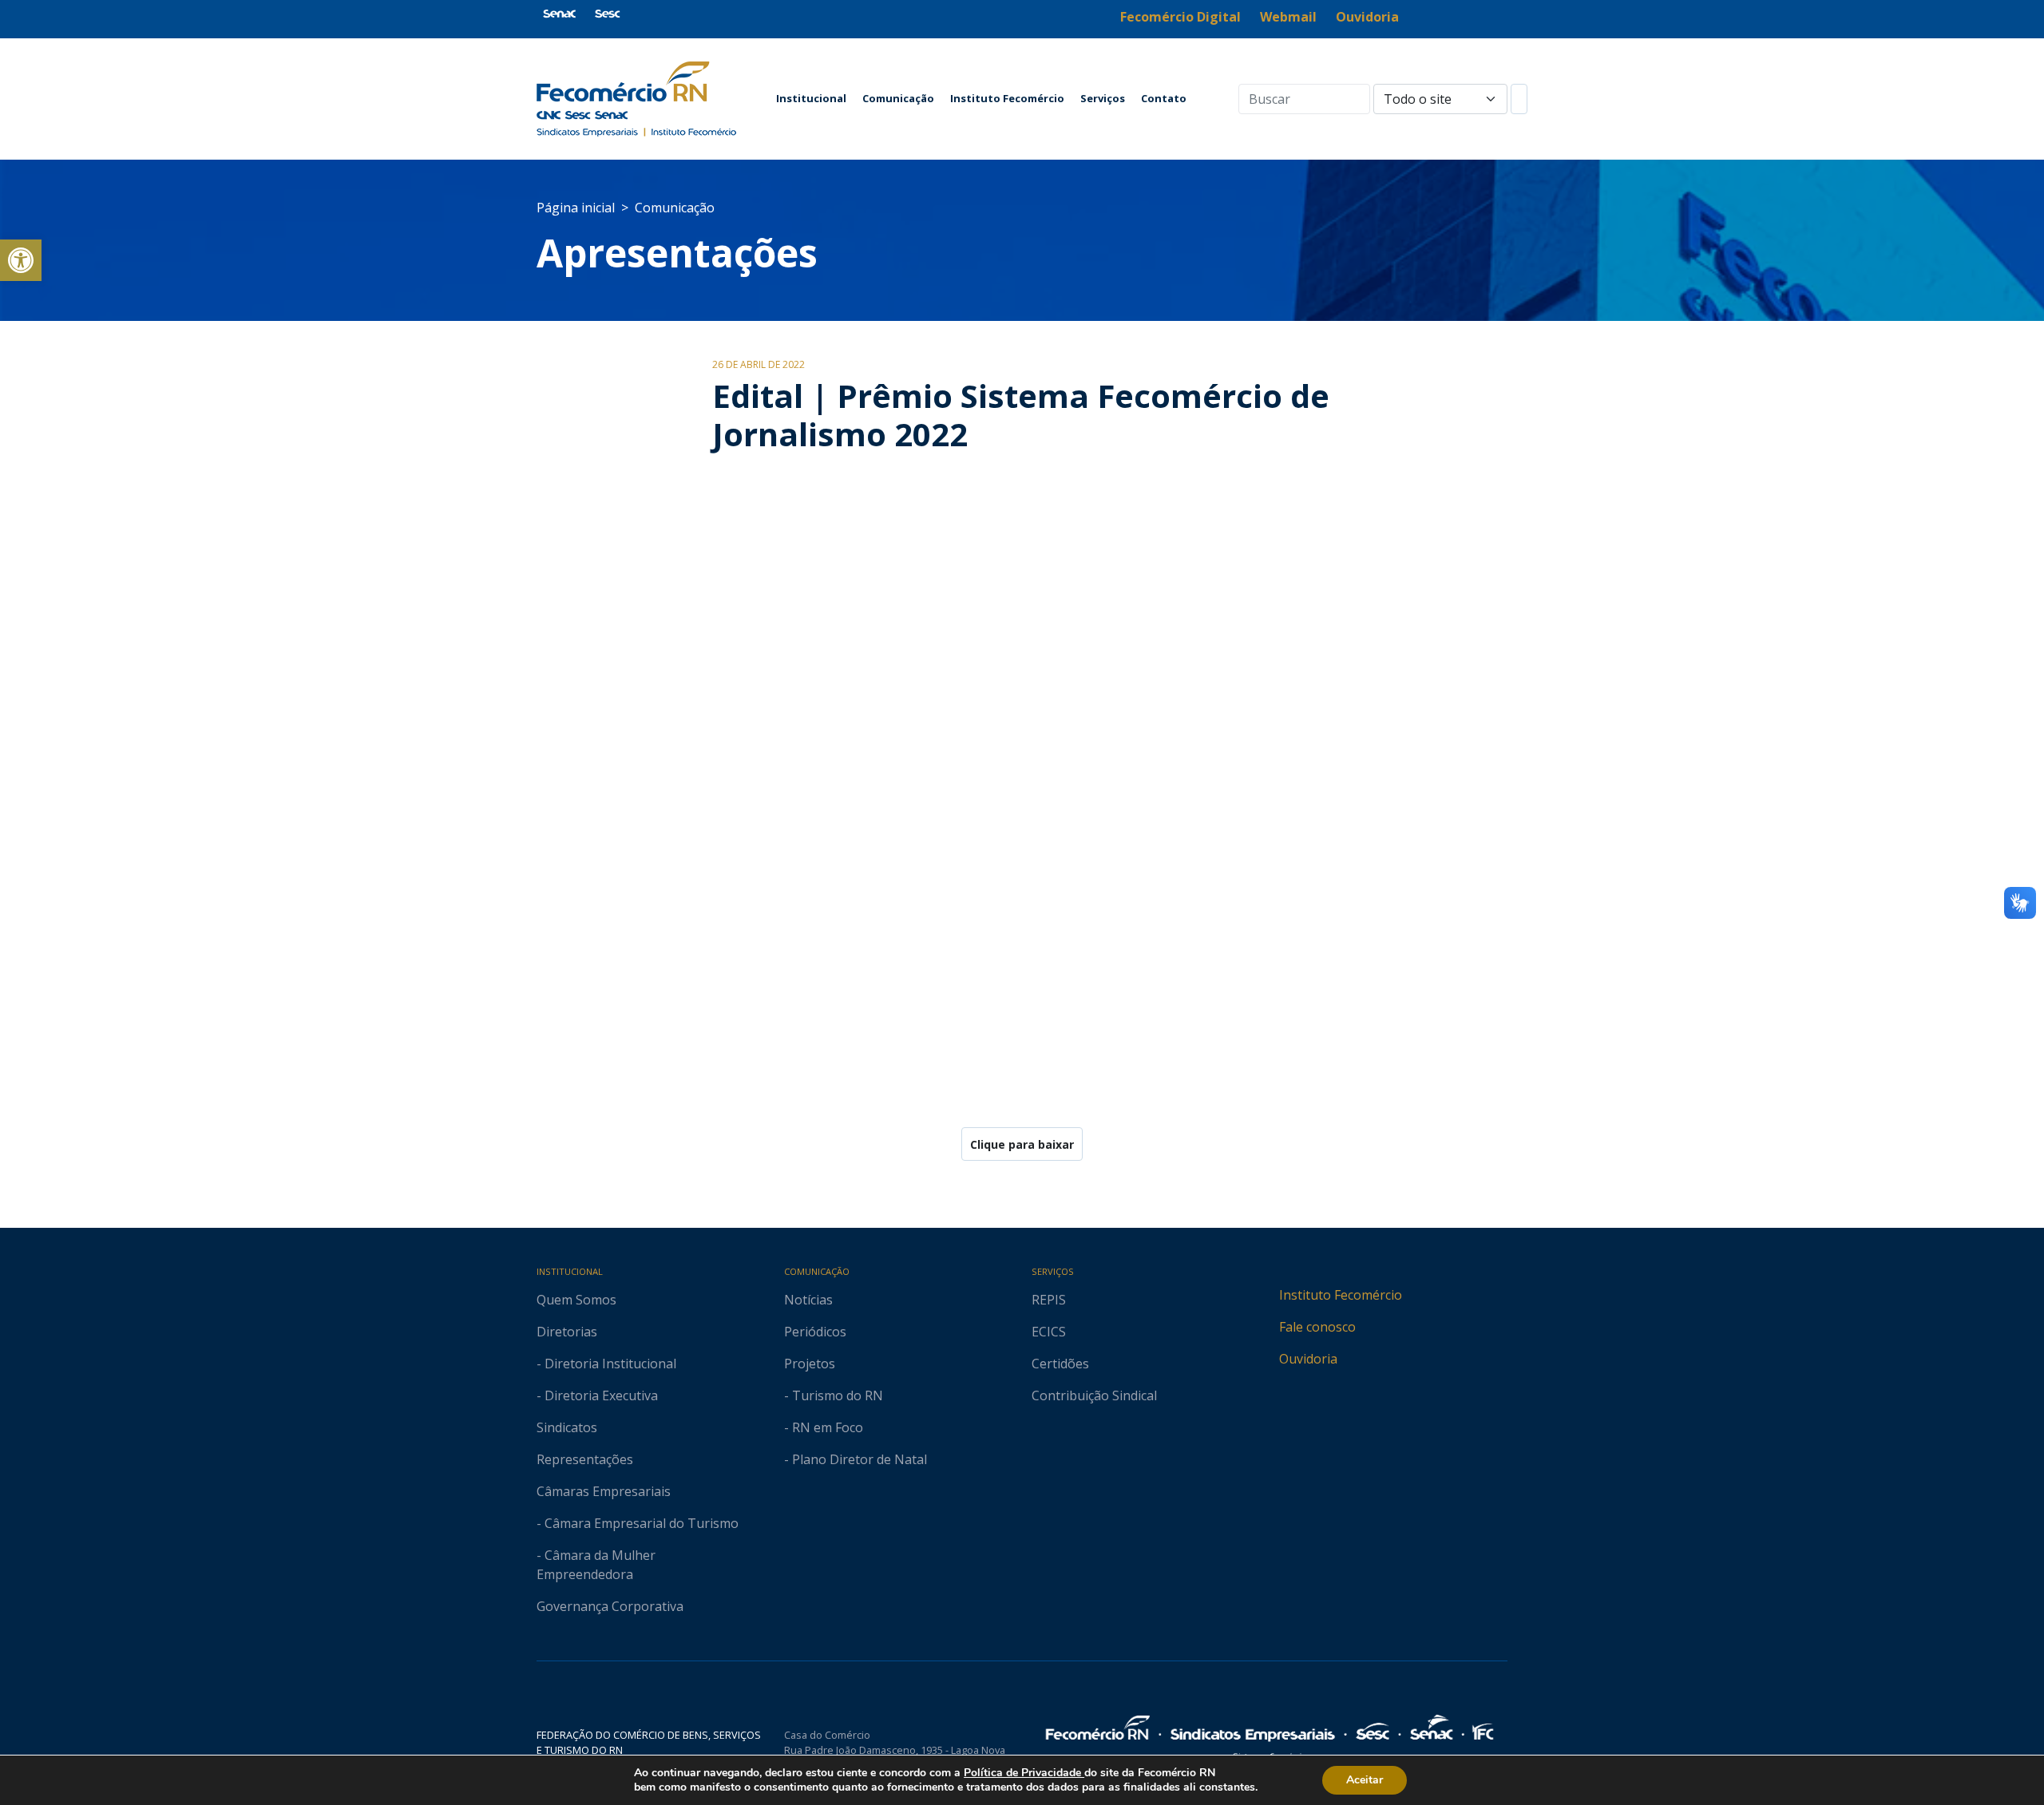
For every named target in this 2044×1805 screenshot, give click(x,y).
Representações (585, 1459)
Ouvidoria (1308, 1359)
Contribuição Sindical (1094, 1395)
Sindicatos (567, 1427)
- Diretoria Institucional (606, 1364)
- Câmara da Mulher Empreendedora (596, 1565)
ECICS (1049, 1332)
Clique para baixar (1022, 1144)
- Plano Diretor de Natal (856, 1459)
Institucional (811, 98)
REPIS (1049, 1300)
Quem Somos (576, 1300)
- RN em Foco (824, 1427)
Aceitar (1365, 1780)
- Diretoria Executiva (597, 1395)
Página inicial (576, 208)
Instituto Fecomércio (1007, 98)
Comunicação (898, 98)
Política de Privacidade (1024, 1773)
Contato (1164, 98)
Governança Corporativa (610, 1606)
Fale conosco (1317, 1327)
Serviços (1103, 98)
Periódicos (815, 1332)
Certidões (1060, 1364)
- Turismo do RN (834, 1395)
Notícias (808, 1300)
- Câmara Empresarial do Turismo (638, 1523)
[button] (21, 260)
